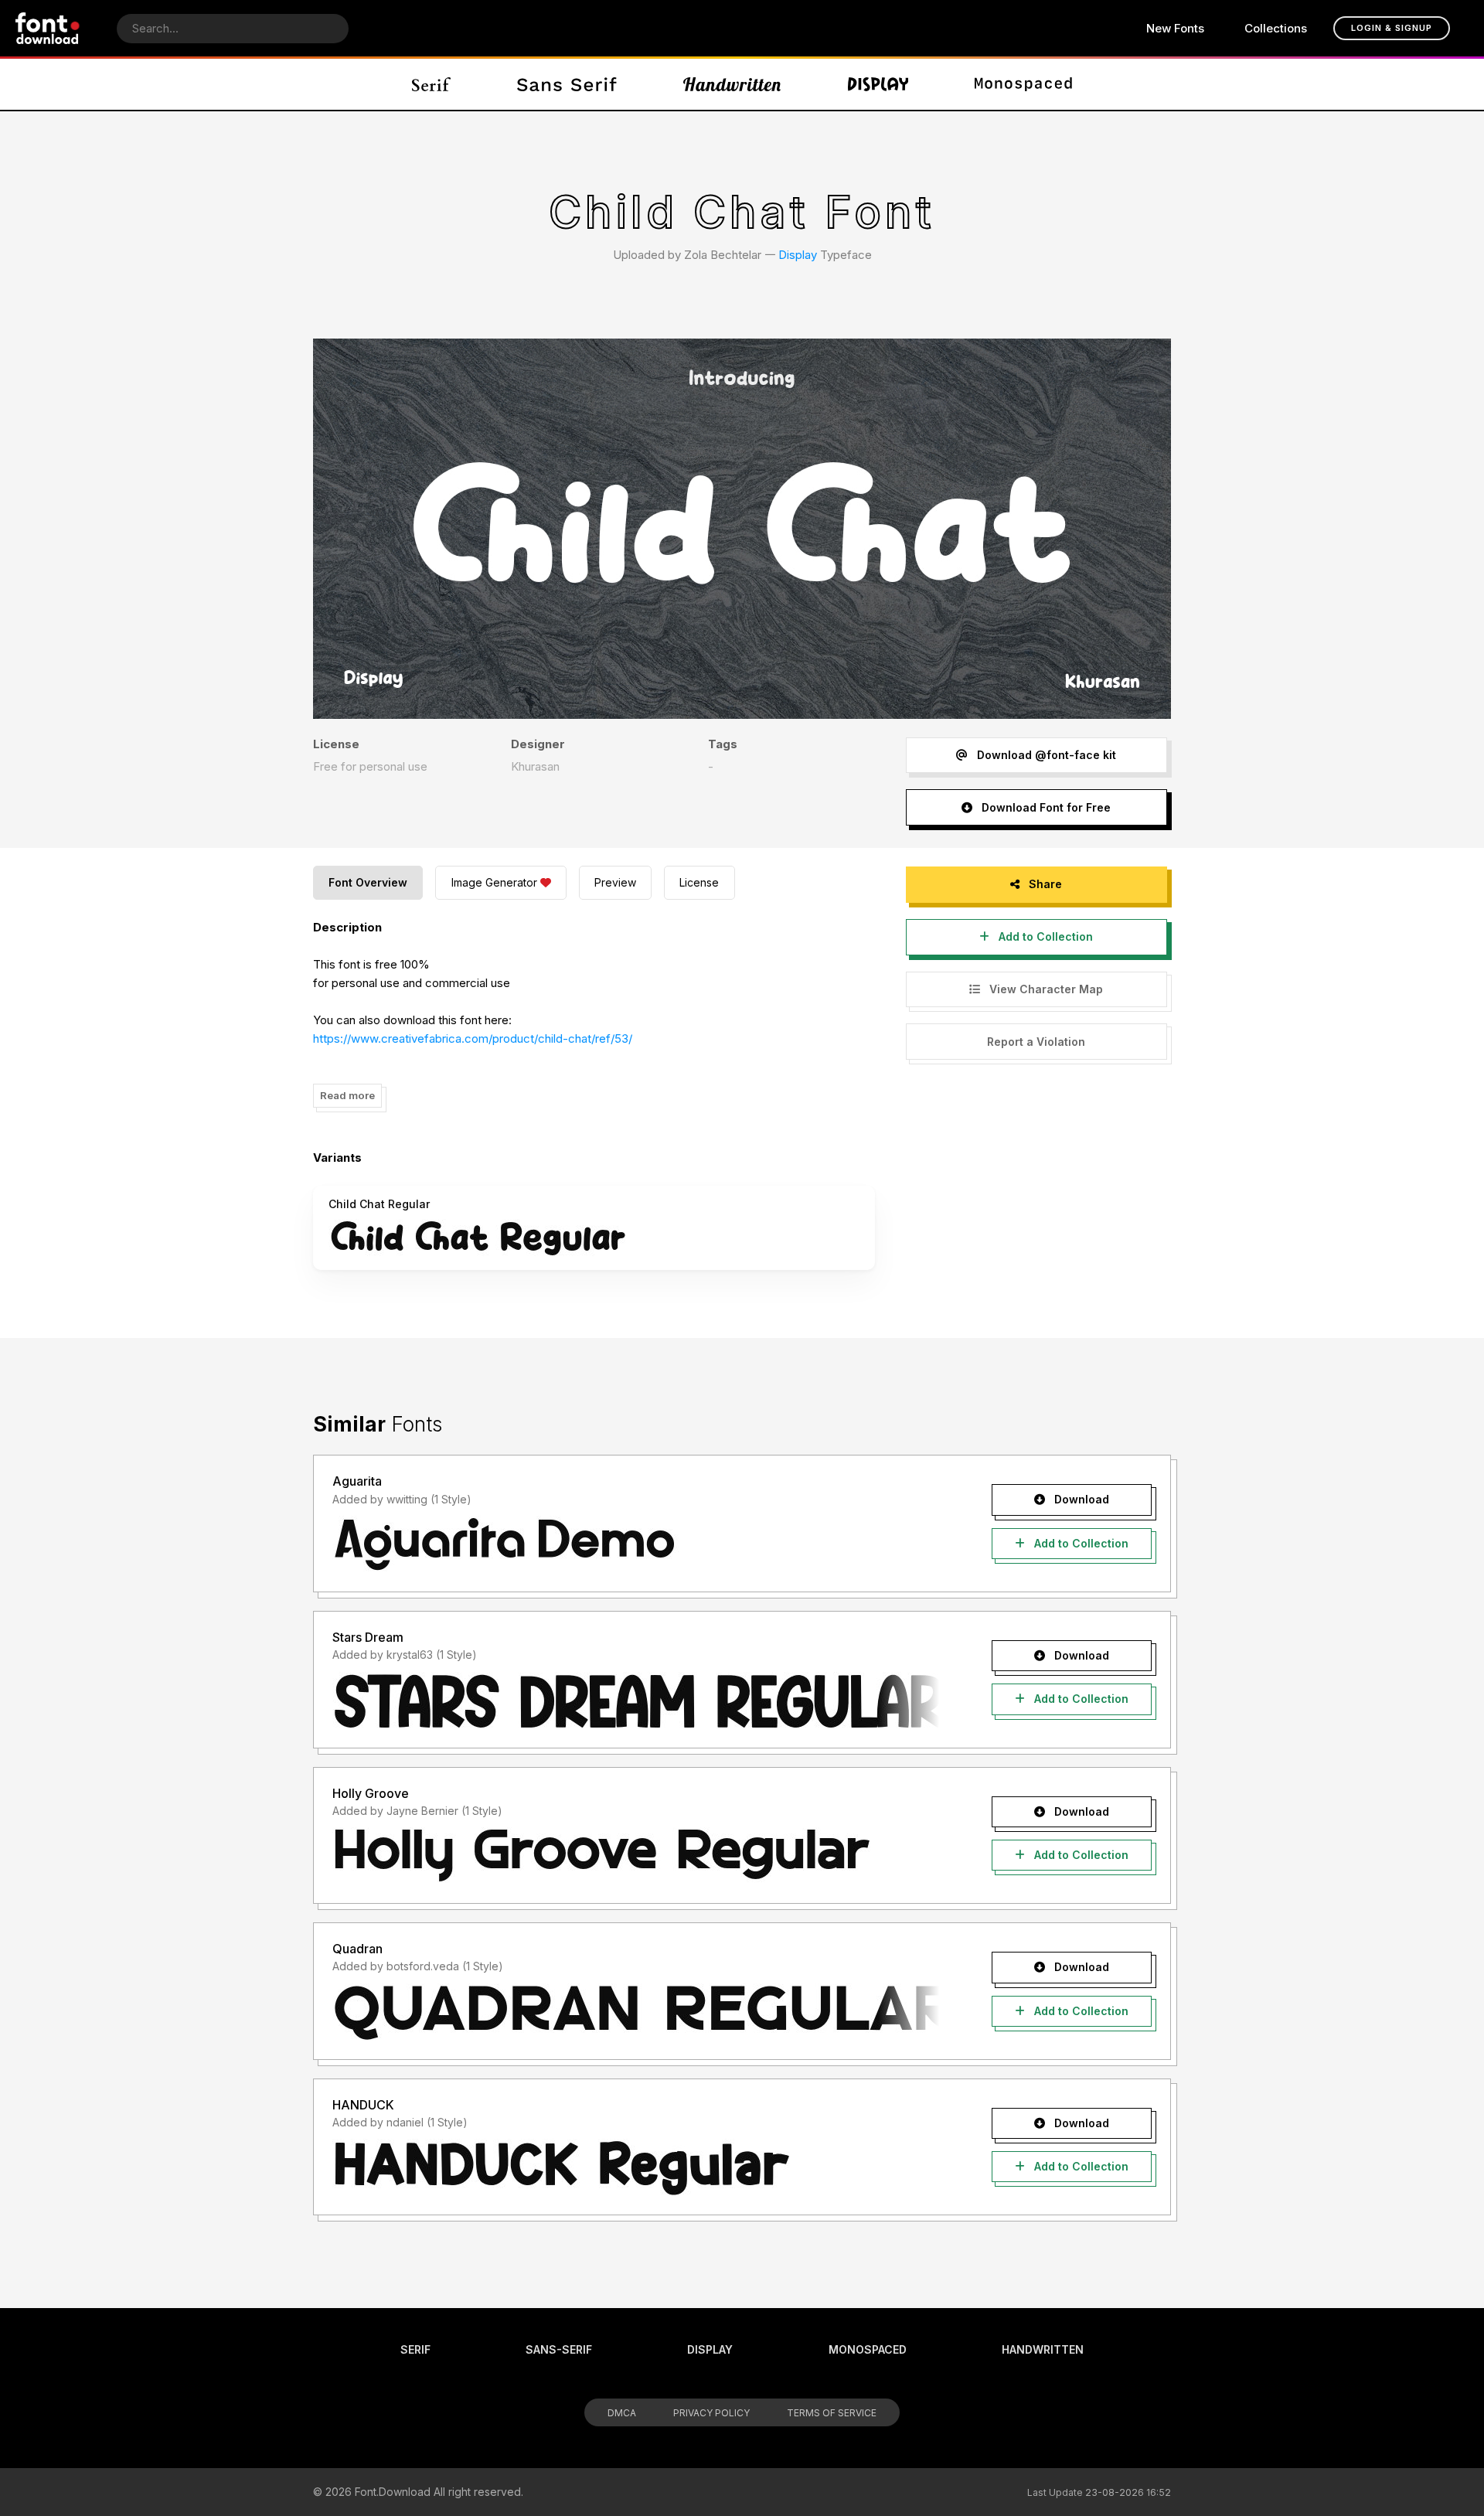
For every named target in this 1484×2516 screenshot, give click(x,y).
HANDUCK (363, 2105)
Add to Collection (1044, 936)
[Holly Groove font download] (636, 1856)
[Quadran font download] (636, 2012)
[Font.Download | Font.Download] (48, 28)
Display (798, 255)
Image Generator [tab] (494, 882)
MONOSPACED (868, 2349)
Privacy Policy (711, 2413)
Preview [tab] (615, 882)
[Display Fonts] (878, 84)
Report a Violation (1036, 1042)
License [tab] (699, 882)
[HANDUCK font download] (636, 2167)
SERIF (415, 2349)
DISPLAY (710, 2349)
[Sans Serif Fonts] (567, 84)
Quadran (357, 1949)
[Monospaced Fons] (1023, 84)
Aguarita (357, 1481)
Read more (347, 1095)
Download (1080, 1499)
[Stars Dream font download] (636, 1701)
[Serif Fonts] (432, 84)
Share (1044, 884)
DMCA (622, 2413)
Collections (1276, 28)
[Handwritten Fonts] (732, 84)
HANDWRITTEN (1043, 2349)
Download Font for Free (1045, 807)
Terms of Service (832, 2413)
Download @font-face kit (1045, 755)
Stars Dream (368, 1637)
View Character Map (1045, 989)
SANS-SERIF (559, 2349)
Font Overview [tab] (368, 882)
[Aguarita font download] (636, 1544)
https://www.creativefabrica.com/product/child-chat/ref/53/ (473, 1038)
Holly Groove (371, 1793)
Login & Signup (1392, 28)
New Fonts (1175, 28)
